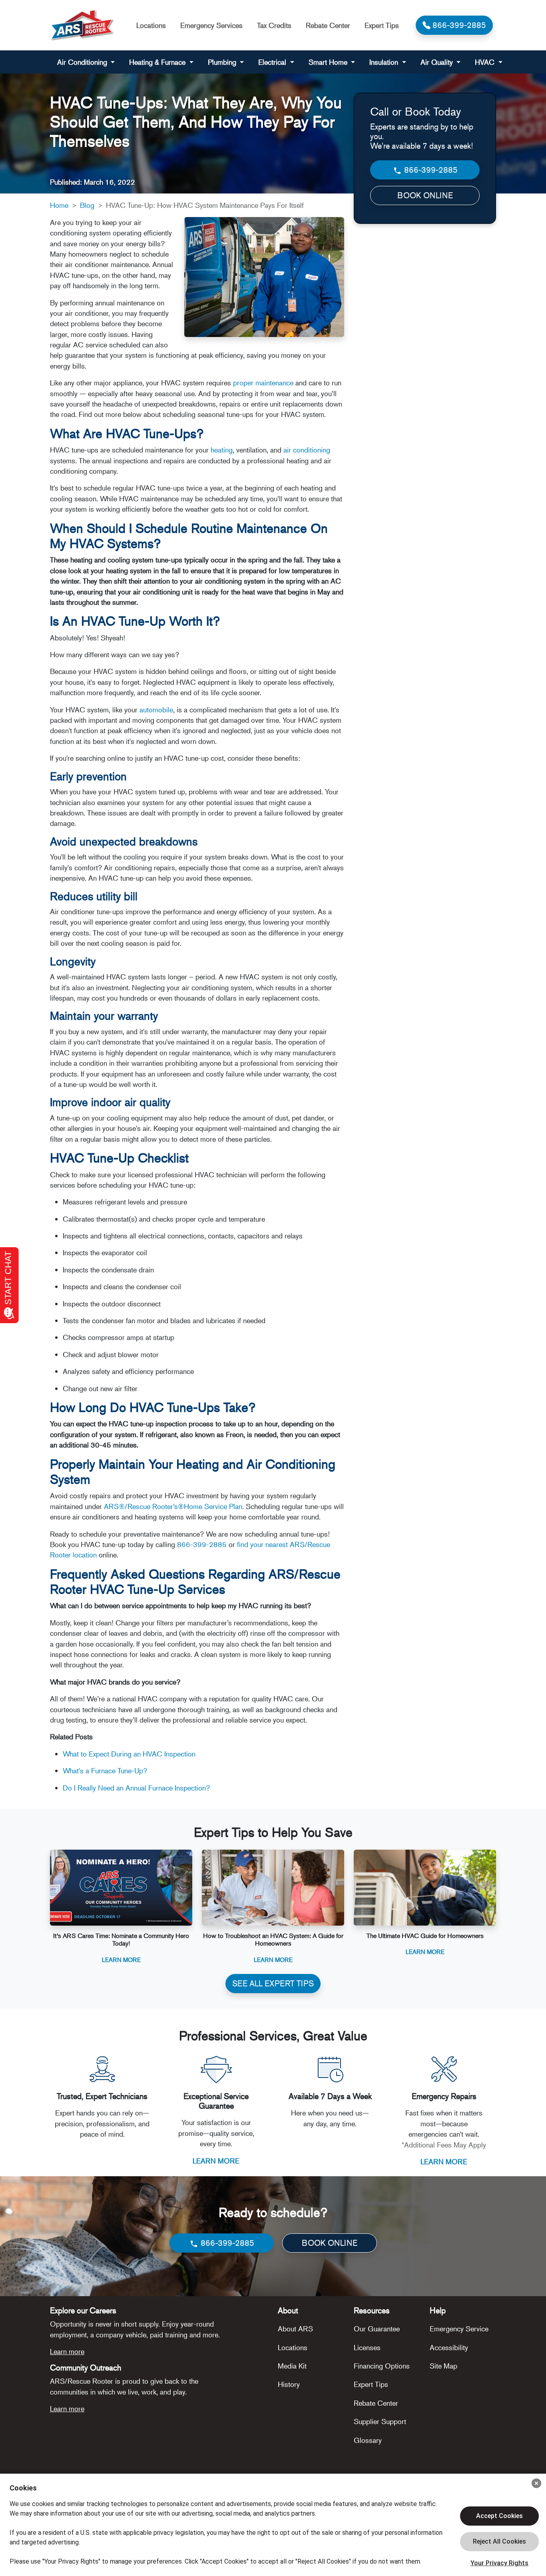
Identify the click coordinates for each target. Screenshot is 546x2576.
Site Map (443, 2366)
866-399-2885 (202, 1544)
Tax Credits (274, 25)
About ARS (295, 2329)
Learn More (121, 1959)
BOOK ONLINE (425, 195)
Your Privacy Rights (499, 2563)
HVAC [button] (486, 62)
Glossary (368, 2440)
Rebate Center (328, 25)
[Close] (536, 2483)
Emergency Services (211, 25)
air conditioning (307, 450)
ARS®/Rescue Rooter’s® (144, 1506)
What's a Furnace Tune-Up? (105, 1771)
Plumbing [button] (223, 62)
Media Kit (292, 2366)
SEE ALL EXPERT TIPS (273, 1983)
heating (222, 450)
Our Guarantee (377, 2329)
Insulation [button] (385, 62)
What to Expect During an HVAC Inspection (129, 1754)
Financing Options (382, 2366)
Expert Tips (382, 25)
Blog (87, 205)
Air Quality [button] (438, 62)
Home (59, 205)
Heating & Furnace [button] (158, 62)
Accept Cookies (499, 2516)
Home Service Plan (213, 1506)
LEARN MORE (216, 2161)
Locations (151, 25)
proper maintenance (263, 383)
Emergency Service (459, 2329)
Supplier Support (380, 2421)
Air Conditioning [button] (83, 62)
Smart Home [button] (329, 62)
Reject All (499, 2542)
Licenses (367, 2347)
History (289, 2384)
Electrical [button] (273, 62)
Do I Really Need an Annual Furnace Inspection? (136, 1788)
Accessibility (449, 2347)
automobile (156, 710)
